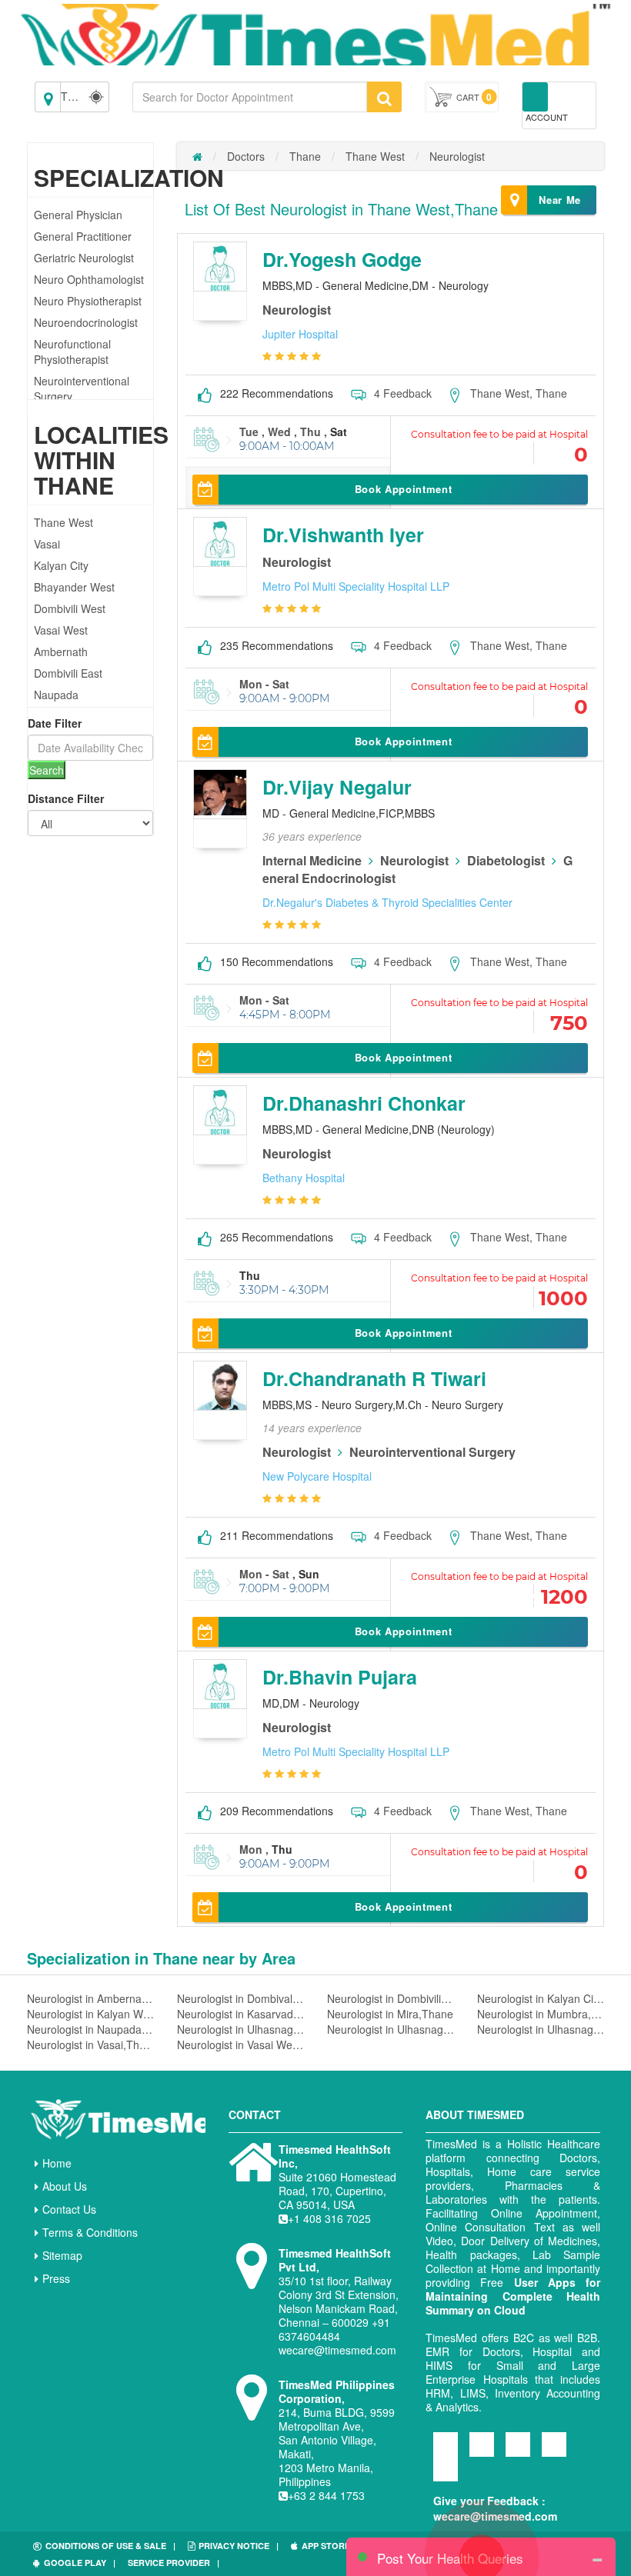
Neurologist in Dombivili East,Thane (391, 1998)
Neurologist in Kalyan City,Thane (541, 1998)
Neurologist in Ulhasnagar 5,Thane (541, 2029)
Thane (305, 156)
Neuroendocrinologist (86, 322)
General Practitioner (83, 236)
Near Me (560, 200)
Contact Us (69, 2209)
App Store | (331, 2546)
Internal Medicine (312, 860)
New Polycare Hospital (317, 1476)
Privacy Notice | (239, 2546)
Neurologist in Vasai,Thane (90, 2044)
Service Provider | (174, 2563)
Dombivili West (70, 608)
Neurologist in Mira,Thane (390, 2014)
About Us (65, 2186)
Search (47, 770)
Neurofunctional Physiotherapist (72, 352)
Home (57, 2163)
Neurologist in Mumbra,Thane (541, 2014)
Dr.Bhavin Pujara (340, 1677)
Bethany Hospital (304, 1178)
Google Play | (80, 2563)
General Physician (78, 215)
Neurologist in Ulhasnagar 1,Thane (240, 2029)
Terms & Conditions (90, 2232)
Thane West (63, 522)
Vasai (47, 544)
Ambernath (61, 651)
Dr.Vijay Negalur (337, 787)
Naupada (56, 695)
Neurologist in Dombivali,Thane (240, 1998)
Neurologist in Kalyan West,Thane (90, 2014)
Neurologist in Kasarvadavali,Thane (240, 2014)
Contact (255, 2114)
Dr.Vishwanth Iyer (343, 535)
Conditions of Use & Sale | (110, 2546)
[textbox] (250, 97)
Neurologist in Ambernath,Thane (90, 1998)
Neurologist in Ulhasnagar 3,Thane (391, 2029)
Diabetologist (506, 860)
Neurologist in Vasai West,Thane (240, 2044)
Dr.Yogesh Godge (342, 259)
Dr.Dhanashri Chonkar (364, 1103)
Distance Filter (66, 798)
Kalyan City (61, 565)
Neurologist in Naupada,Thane (90, 2029)
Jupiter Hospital (300, 334)
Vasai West (61, 630)
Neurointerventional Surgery (432, 1452)
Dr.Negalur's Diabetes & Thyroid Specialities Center (387, 902)
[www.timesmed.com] (197, 156)
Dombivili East (68, 673)
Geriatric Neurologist (84, 258)
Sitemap (62, 2255)
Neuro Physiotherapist (88, 301)
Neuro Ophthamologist (89, 279)
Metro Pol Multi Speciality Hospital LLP (356, 586)
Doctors (246, 156)
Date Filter (55, 723)
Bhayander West (74, 587)
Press (56, 2278)
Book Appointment (403, 489)
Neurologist (457, 156)
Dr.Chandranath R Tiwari (374, 1378)
